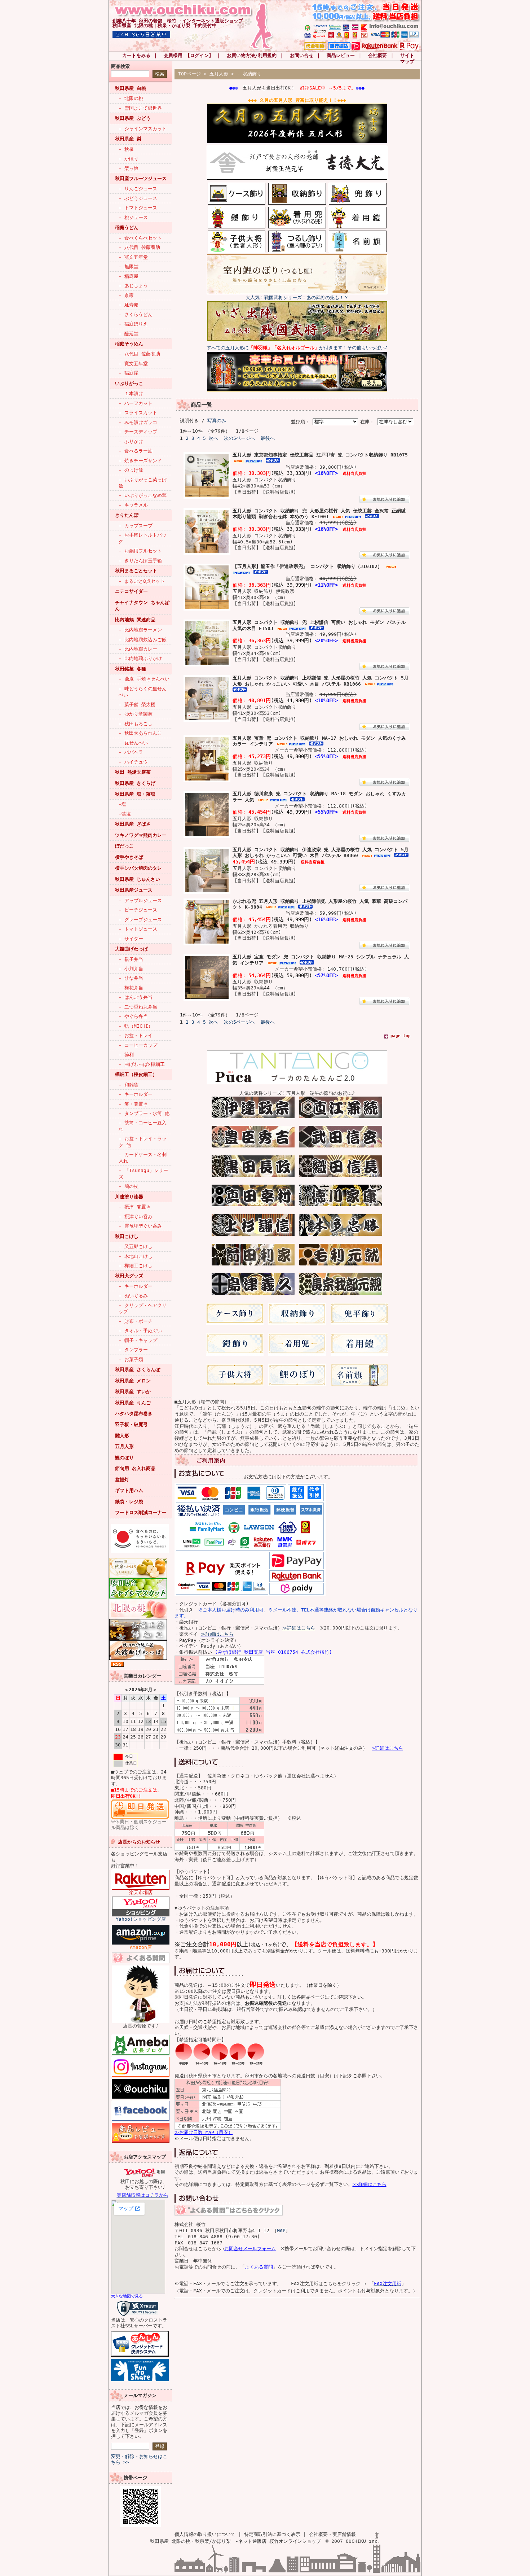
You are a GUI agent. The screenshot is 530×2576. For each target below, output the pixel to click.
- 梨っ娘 (129, 168)
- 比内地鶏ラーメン (140, 630)
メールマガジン (140, 2395)
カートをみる (136, 55)
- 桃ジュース (133, 217)
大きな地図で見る (127, 2296)
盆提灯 (122, 1480)
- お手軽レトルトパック (143, 538)
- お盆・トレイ (136, 1035)
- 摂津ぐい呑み (136, 1217)
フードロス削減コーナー (141, 1512)
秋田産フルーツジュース (141, 178)
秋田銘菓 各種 (131, 669)
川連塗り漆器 (129, 1197)
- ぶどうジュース (138, 198)
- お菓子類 (131, 1359)
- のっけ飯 (131, 470)
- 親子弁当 (131, 959)
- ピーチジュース (138, 910)
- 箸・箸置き (133, 1104)
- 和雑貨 (129, 1085)
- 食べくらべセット (140, 238)
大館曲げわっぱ (131, 949)
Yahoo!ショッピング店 (141, 1919)
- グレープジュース (140, 920)
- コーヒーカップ (138, 1045)
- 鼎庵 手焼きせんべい (144, 679)
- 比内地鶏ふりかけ (140, 658)
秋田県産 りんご (133, 1403)
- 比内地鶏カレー (138, 649)
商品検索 (120, 66)
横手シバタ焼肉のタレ (138, 868)
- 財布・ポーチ (136, 1321)
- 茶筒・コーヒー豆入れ (143, 1126)
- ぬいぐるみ (133, 1296)
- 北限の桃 (131, 98)
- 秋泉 (126, 149)
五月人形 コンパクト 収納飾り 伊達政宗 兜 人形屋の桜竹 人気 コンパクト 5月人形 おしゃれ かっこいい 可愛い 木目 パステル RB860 (321, 853)
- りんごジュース (138, 189)
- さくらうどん (136, 314)
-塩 (122, 804)
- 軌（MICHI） (136, 1026)
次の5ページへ (239, 438)
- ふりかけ (131, 441)
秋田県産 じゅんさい (138, 879)
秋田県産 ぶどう (133, 118)
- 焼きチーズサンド (140, 461)
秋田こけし (127, 1236)
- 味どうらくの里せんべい (143, 692)
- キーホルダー (136, 1094)
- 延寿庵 (129, 305)
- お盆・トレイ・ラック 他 (143, 1142)
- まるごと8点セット (142, 581)
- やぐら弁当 (133, 1016)
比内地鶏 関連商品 (135, 620)
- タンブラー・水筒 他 (144, 1113)
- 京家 (126, 295)
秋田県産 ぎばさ (133, 824)
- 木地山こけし (136, 1256)
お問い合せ (302, 55)
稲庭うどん (127, 228)
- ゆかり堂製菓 (136, 714)
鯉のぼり (124, 1458)
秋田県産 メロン (133, 1381)
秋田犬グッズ (129, 1276)
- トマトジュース (138, 208)
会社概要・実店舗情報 (332, 2534)
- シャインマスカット (143, 129)
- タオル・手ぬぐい (140, 1331)
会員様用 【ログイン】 (189, 55)
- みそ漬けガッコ (138, 422)
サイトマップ (407, 58)
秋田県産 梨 (128, 139)
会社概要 (377, 55)
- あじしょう (133, 286)
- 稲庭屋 (129, 276)
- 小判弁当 (131, 969)
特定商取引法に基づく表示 (272, 2534)
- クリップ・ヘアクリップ (143, 1308)
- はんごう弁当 (136, 997)
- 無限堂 (129, 266)
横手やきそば (129, 857)
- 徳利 (126, 1055)
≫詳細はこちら (299, 1628)
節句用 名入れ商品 (135, 1468)
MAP (281, 2231)
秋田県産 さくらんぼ (138, 1370)
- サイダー (131, 939)
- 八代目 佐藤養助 (139, 247)
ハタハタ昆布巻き (134, 1414)
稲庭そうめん (129, 344)
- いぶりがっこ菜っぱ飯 (143, 483)
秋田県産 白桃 (131, 88)
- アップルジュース (140, 900)
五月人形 (124, 1446)
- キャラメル (133, 505)
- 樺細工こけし (136, 1266)
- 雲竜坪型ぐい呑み (140, 1226)
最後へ (268, 438)
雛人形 (122, 1436)
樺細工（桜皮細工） (136, 1074)
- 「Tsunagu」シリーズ (143, 1173)
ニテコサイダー (131, 591)
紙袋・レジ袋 (129, 1502)
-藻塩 (125, 814)
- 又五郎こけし (136, 1247)
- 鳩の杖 (129, 1186)
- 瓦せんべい (133, 743)
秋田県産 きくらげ (135, 783)
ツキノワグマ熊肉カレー (141, 835)
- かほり (129, 159)
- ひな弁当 (131, 978)
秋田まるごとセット (136, 571)
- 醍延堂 (129, 334)
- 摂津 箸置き (135, 1207)
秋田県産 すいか (133, 1392)
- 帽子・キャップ (138, 1340)
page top (401, 1036)
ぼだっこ (124, 846)
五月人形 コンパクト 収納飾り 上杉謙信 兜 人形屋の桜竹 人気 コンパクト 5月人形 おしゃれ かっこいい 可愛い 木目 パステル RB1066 (321, 681)
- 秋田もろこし (136, 724)
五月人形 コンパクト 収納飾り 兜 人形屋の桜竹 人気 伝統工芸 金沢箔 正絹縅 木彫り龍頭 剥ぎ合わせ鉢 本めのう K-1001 (319, 514)
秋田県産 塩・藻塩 (135, 794)
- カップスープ (136, 526)
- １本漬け (131, 393)
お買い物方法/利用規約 (252, 55)
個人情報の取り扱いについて (205, 2534)
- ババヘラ (131, 752)
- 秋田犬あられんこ (140, 733)
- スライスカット (138, 413)
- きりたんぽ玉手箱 (140, 561)
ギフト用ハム (129, 1490)
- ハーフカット (136, 403)
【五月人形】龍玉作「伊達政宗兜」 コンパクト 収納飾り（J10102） (307, 566)
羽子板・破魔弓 (131, 1424)
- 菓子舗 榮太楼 (137, 705)
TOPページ (189, 74)
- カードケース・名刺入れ (143, 1158)
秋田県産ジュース (134, 890)
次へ (213, 438)
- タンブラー (133, 1350)
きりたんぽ (127, 515)
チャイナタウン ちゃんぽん (142, 605)
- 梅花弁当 (131, 988)
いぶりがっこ (129, 383)
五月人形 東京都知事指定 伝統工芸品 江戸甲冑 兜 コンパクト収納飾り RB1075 (320, 455)
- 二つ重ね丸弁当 (138, 1007)
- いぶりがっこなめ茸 (143, 495)
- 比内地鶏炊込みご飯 (143, 640)
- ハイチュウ (133, 762)
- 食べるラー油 (136, 451)
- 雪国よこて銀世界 (140, 108)
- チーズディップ (138, 432)
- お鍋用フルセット (140, 551)
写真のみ (217, 421)
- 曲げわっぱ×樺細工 (142, 1064)
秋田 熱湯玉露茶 (133, 772)
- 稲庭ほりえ (133, 324)
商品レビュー (341, 55)
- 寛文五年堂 (133, 257)
